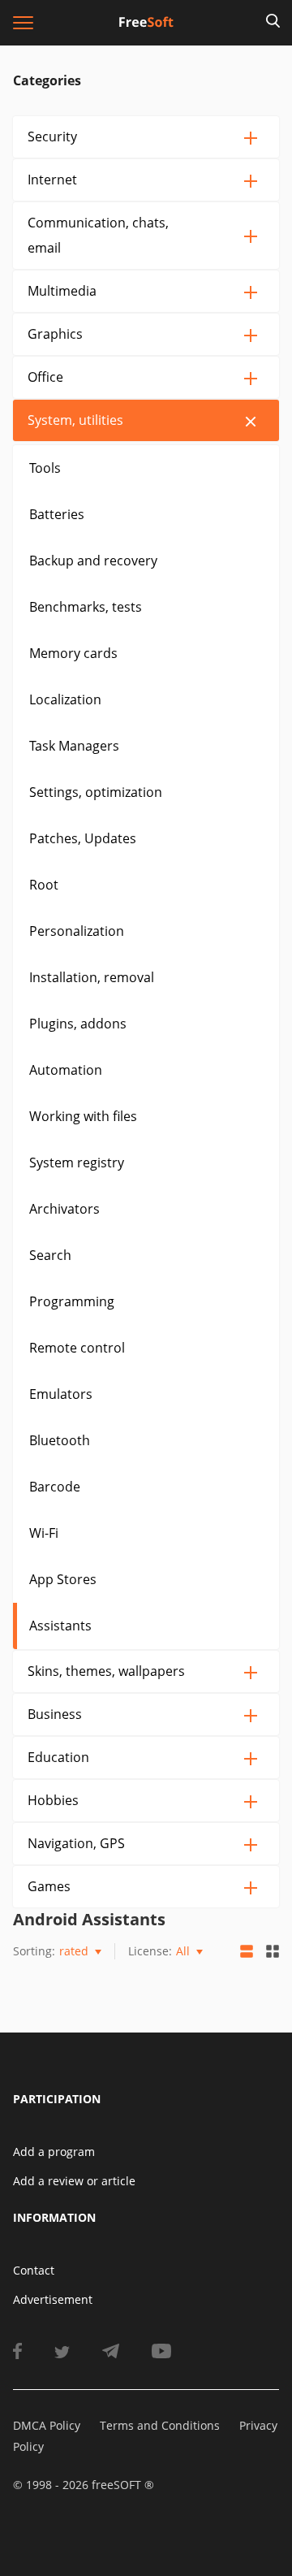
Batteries (57, 514)
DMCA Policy (47, 2425)
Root (44, 885)
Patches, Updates (83, 838)
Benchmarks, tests (86, 607)
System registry (77, 1162)
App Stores (63, 1579)
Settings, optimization (96, 792)
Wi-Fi (44, 1533)
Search (50, 1255)
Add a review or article (74, 2181)
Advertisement (53, 2299)
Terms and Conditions (160, 2425)
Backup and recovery (93, 561)
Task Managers (74, 746)
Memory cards (73, 653)
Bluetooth (60, 1440)
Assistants (60, 1626)
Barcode (55, 1487)
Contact (34, 2270)
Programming (72, 1301)
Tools (45, 468)
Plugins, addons (78, 1024)
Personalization (77, 931)
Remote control (77, 1348)
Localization (65, 699)
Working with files (83, 1116)
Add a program (54, 2152)
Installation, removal (92, 977)
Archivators (64, 1209)
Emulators (61, 1394)
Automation (66, 1070)
